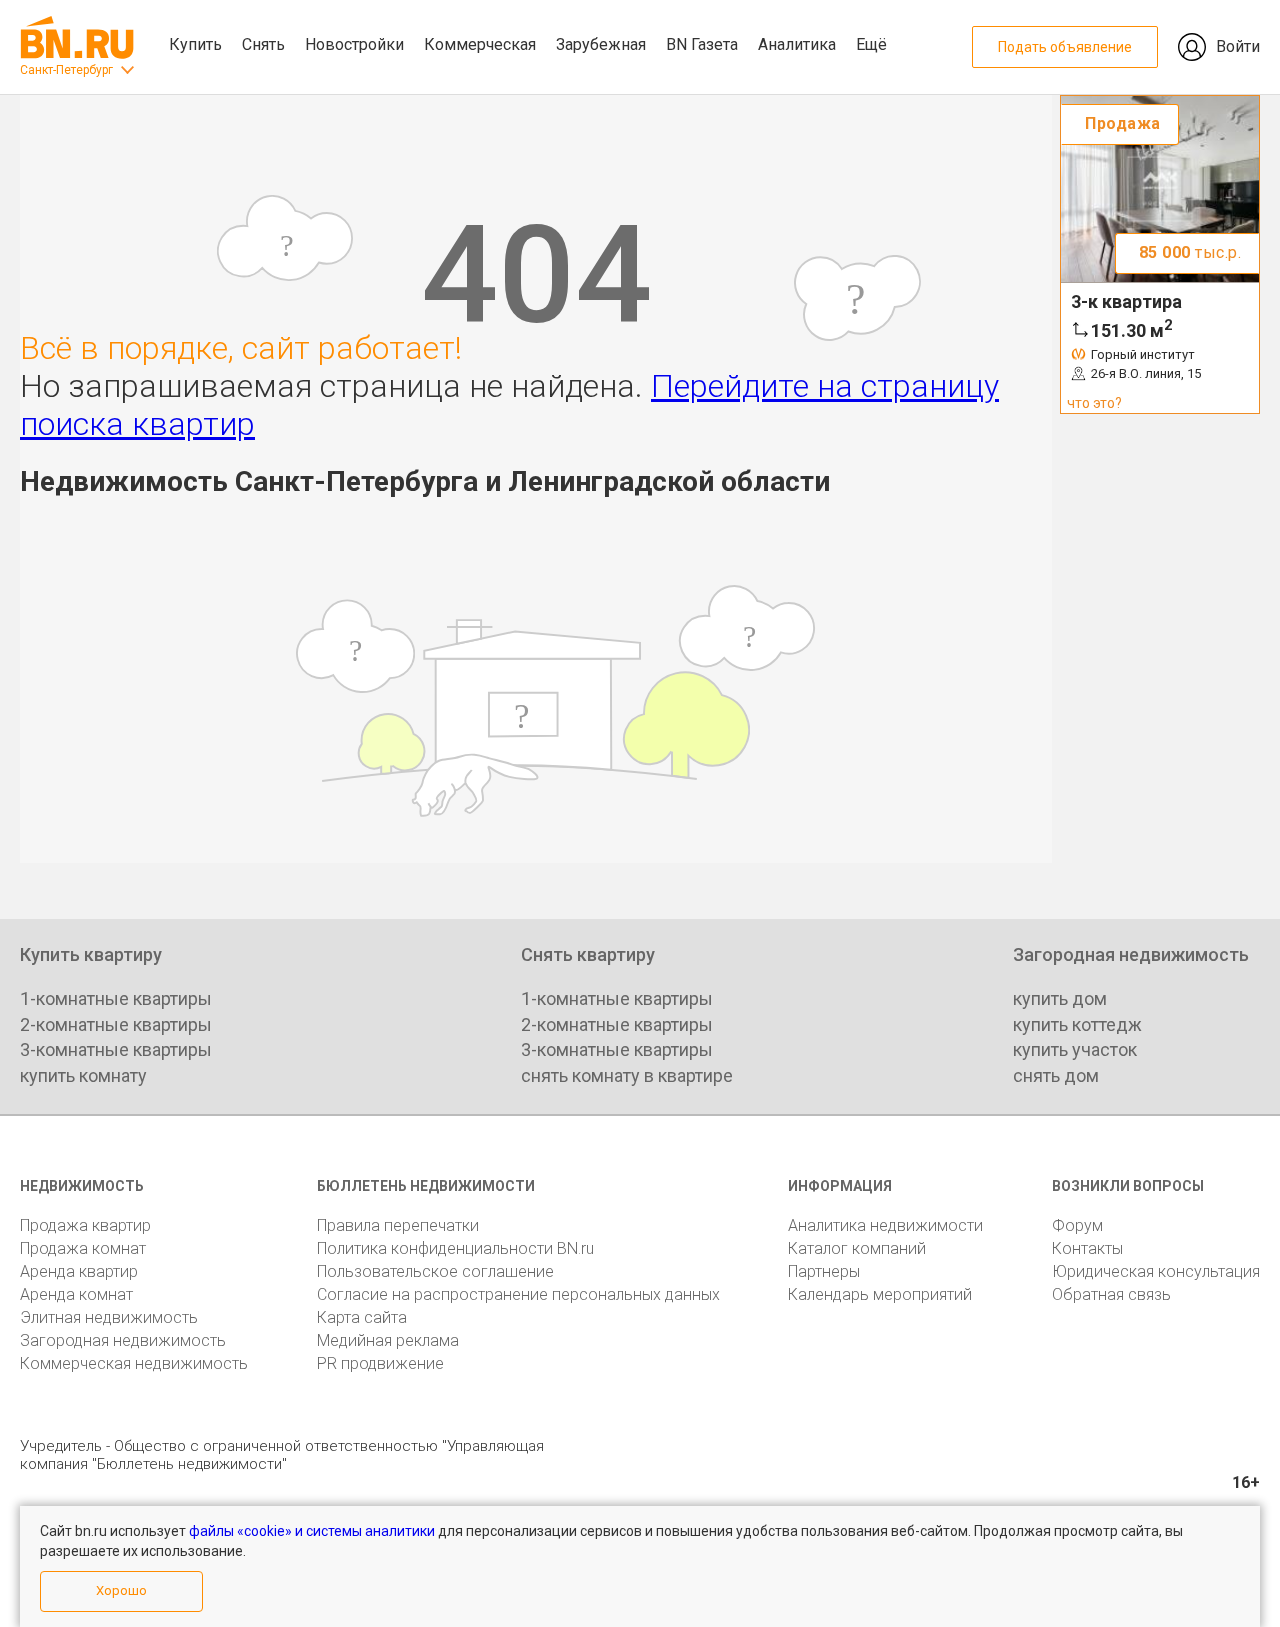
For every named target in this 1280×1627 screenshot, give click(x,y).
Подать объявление (1065, 47)
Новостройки (354, 44)
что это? (1094, 403)
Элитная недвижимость (109, 1317)
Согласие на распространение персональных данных (518, 1294)
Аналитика (797, 44)
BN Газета (702, 44)
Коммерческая (480, 44)
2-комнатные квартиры (116, 1024)
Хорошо (121, 1590)
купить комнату (83, 1075)
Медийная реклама (388, 1340)
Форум (1077, 1225)
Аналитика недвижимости (885, 1225)
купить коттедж (1077, 1024)
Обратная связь (1111, 1294)
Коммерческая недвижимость (134, 1363)
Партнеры (824, 1271)
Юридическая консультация (1156, 1271)
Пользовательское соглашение (435, 1271)
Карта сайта (362, 1317)
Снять (263, 44)
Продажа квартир (85, 1225)
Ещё (871, 44)
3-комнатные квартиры (116, 1049)
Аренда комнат (76, 1294)
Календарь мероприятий (880, 1294)
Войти (1238, 46)
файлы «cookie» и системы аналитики (312, 1531)
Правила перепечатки (398, 1225)
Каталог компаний (857, 1248)
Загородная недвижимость (123, 1340)
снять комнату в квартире (627, 1075)
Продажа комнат (83, 1248)
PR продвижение (380, 1363)
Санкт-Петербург (66, 70)
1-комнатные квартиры (116, 998)
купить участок (1075, 1049)
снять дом (1056, 1075)
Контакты (1087, 1248)
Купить (195, 44)
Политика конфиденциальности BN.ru (455, 1248)
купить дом (1060, 998)
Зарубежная (601, 44)
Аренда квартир (79, 1271)
